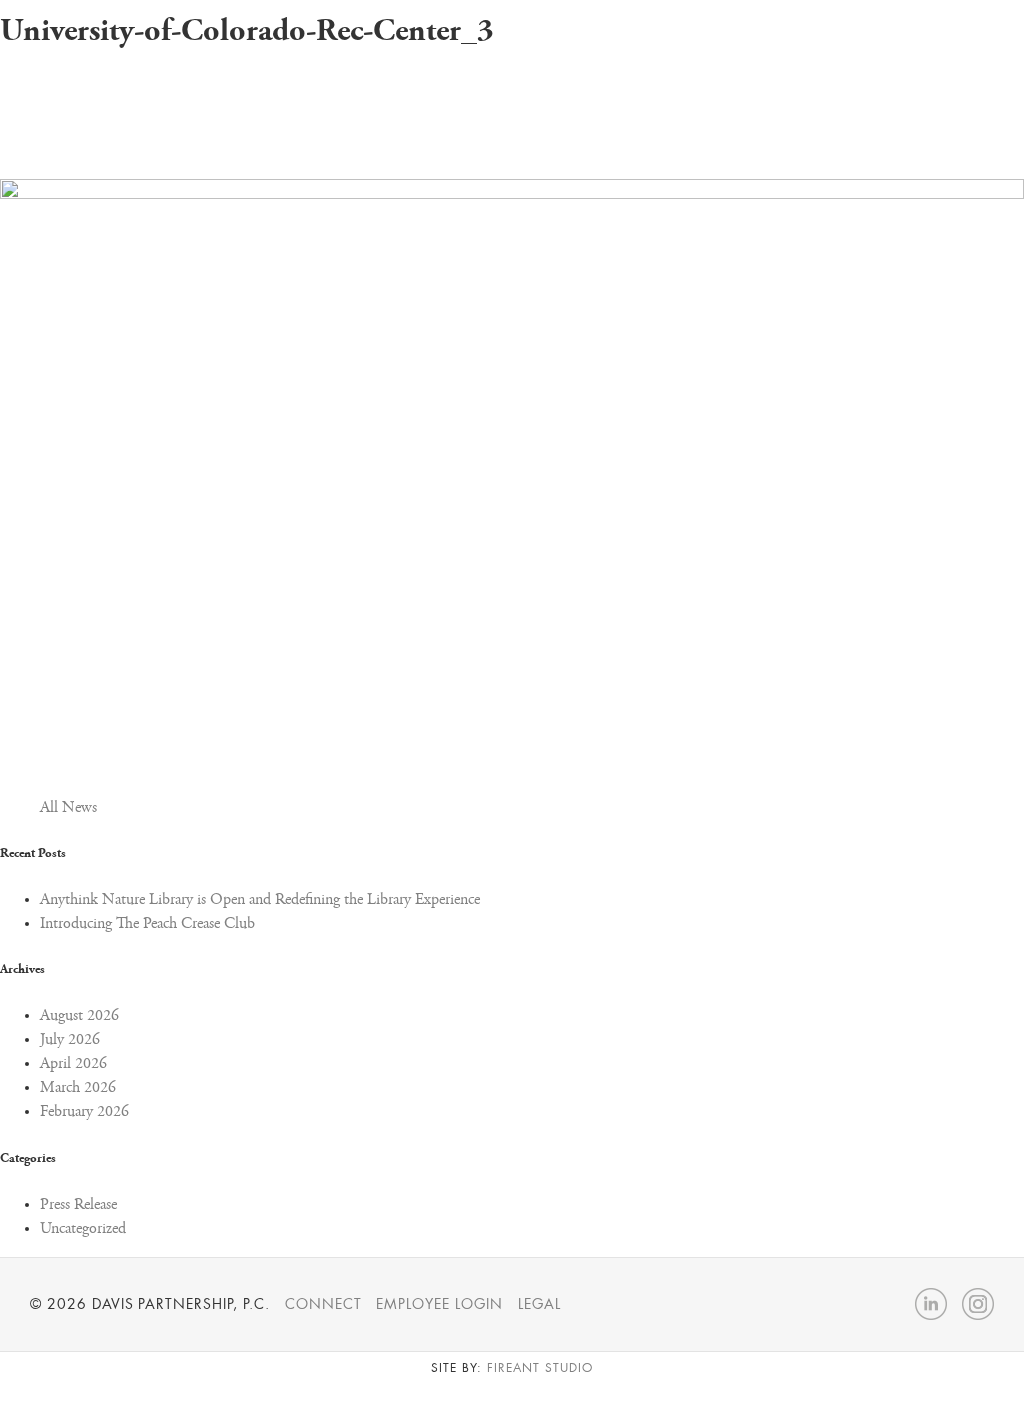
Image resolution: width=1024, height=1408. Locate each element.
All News (68, 808)
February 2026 (84, 1112)
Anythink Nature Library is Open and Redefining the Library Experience (260, 900)
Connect (323, 1304)
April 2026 (73, 1064)
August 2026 (79, 1016)
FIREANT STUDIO (539, 1368)
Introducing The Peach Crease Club (147, 924)
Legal (539, 1304)
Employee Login (439, 1304)
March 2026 (78, 1088)
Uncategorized (83, 1229)
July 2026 (70, 1040)
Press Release (78, 1205)
